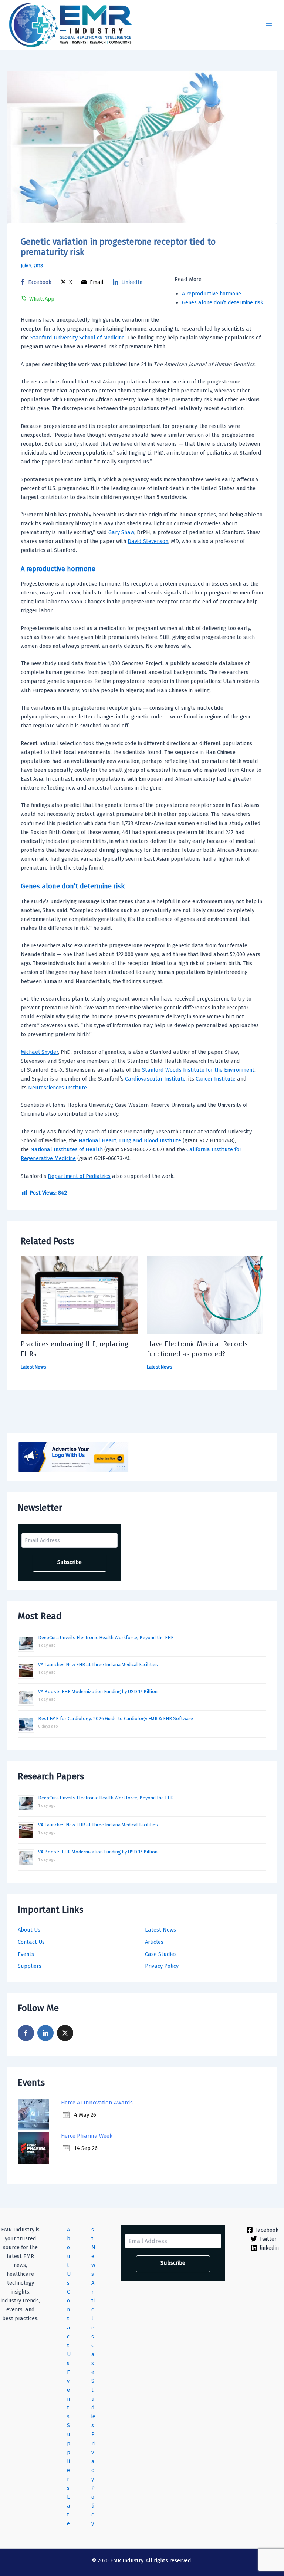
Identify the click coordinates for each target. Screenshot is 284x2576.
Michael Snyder (39, 1052)
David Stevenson (148, 541)
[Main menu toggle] (269, 25)
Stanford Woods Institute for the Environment (198, 1070)
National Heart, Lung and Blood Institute (130, 1140)
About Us (29, 1930)
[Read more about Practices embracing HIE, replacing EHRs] (79, 1294)
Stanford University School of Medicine (77, 338)
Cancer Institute (216, 1079)
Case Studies (161, 1954)
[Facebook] (26, 2033)
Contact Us (31, 1942)
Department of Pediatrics (79, 1176)
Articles (154, 1942)
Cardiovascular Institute (155, 1079)
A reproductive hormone (212, 294)
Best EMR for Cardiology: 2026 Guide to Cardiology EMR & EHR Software (116, 1719)
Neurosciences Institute (58, 1088)
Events (26, 1954)
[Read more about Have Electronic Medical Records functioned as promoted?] (205, 1294)
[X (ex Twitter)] (65, 2033)
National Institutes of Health (67, 1149)
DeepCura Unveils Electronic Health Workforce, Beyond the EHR (106, 1637)
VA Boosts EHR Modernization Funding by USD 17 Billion (98, 1691)
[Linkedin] (45, 2033)
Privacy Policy (162, 1966)
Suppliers (30, 1966)
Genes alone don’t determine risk (223, 302)
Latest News (160, 1930)
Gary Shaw (121, 532)
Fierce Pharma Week (87, 2136)
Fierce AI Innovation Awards (97, 2103)
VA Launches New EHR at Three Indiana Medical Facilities (98, 1664)
